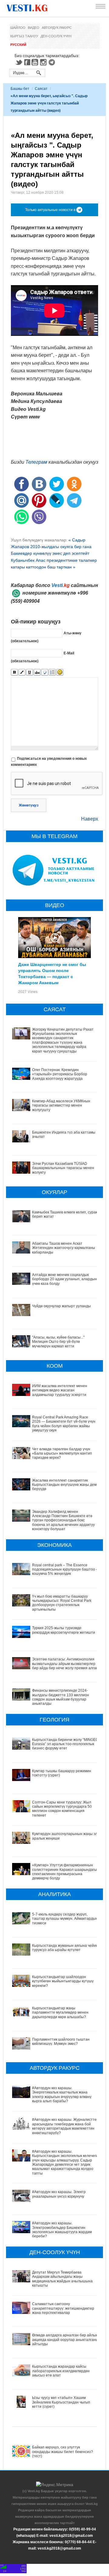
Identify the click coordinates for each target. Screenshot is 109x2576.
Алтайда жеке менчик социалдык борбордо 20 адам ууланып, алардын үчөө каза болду (64, 1279)
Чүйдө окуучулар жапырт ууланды (61, 1306)
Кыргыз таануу (24, 36)
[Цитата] (45, 672)
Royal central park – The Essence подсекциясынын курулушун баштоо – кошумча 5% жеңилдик (65, 1569)
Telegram (53, 62)
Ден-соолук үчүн (56, 36)
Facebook (27, 62)
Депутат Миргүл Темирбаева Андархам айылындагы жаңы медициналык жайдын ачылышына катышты (62, 2279)
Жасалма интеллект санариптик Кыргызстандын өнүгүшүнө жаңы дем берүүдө (64, 1485)
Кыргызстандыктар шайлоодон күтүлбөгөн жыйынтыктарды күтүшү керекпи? (63, 1981)
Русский (18, 45)
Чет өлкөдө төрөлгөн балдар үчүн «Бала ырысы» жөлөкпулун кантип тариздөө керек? (62, 1453)
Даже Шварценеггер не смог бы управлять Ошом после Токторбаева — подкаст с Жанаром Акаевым (52, 973)
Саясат (41, 89)
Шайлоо (18, 28)
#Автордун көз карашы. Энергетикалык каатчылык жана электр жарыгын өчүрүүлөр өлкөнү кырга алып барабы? (62, 2095)
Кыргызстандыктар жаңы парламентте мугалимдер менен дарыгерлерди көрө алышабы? (60, 2013)
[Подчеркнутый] (30, 672)
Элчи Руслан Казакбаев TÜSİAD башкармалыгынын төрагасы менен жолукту (63, 1168)
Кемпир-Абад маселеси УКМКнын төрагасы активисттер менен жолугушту (61, 1105)
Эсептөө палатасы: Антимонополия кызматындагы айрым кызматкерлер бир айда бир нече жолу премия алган (65, 1664)
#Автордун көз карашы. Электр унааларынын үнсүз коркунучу (59, 2194)
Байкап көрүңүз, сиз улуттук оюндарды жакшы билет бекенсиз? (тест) (63, 2452)
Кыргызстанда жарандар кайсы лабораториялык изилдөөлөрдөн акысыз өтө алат (61, 2371)
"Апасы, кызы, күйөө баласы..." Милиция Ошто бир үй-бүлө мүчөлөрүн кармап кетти (58, 1342)
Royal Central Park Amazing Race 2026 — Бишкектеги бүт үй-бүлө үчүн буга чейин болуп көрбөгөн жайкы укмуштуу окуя (64, 1424)
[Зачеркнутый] (37, 672)
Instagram (44, 62)
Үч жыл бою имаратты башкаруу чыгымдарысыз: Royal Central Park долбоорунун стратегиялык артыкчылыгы (62, 1603)
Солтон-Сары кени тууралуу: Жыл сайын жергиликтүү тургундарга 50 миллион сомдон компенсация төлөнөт (62, 1809)
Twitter (19, 62)
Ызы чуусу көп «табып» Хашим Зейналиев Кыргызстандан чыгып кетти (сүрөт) (61, 2402)
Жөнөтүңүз (29, 805)
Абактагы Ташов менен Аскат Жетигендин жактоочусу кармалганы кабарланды (64, 1248)
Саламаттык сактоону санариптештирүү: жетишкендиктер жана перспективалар (63, 2308)
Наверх (90, 819)
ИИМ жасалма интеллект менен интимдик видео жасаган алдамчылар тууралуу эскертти (60, 1390)
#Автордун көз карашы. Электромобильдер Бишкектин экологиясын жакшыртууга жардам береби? (62, 2230)
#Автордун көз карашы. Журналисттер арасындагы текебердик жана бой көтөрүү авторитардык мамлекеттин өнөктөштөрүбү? (65, 2126)
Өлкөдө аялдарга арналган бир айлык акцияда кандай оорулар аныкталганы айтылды (65, 2340)
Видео (34, 28)
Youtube (36, 62)
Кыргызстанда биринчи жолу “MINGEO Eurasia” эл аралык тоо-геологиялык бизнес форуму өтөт (65, 1744)
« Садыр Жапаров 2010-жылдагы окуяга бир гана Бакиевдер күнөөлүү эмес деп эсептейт (51, 547)
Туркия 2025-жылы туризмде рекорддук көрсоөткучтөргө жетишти (64, 1630)
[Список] (52, 672)
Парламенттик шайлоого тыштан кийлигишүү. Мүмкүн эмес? (61, 2042)
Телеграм (36, 462)
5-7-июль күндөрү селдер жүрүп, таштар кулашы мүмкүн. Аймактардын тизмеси (65, 1919)
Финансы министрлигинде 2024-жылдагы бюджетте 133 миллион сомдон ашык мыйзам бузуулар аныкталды (61, 1697)
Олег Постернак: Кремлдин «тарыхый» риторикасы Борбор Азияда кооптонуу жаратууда (60, 1074)
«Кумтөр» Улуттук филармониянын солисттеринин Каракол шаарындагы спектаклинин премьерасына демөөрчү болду (64, 1872)
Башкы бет (20, 89)
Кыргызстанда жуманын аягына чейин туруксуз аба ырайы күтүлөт (65, 1948)
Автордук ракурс (57, 28)
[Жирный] (14, 672)
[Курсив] (22, 672)
